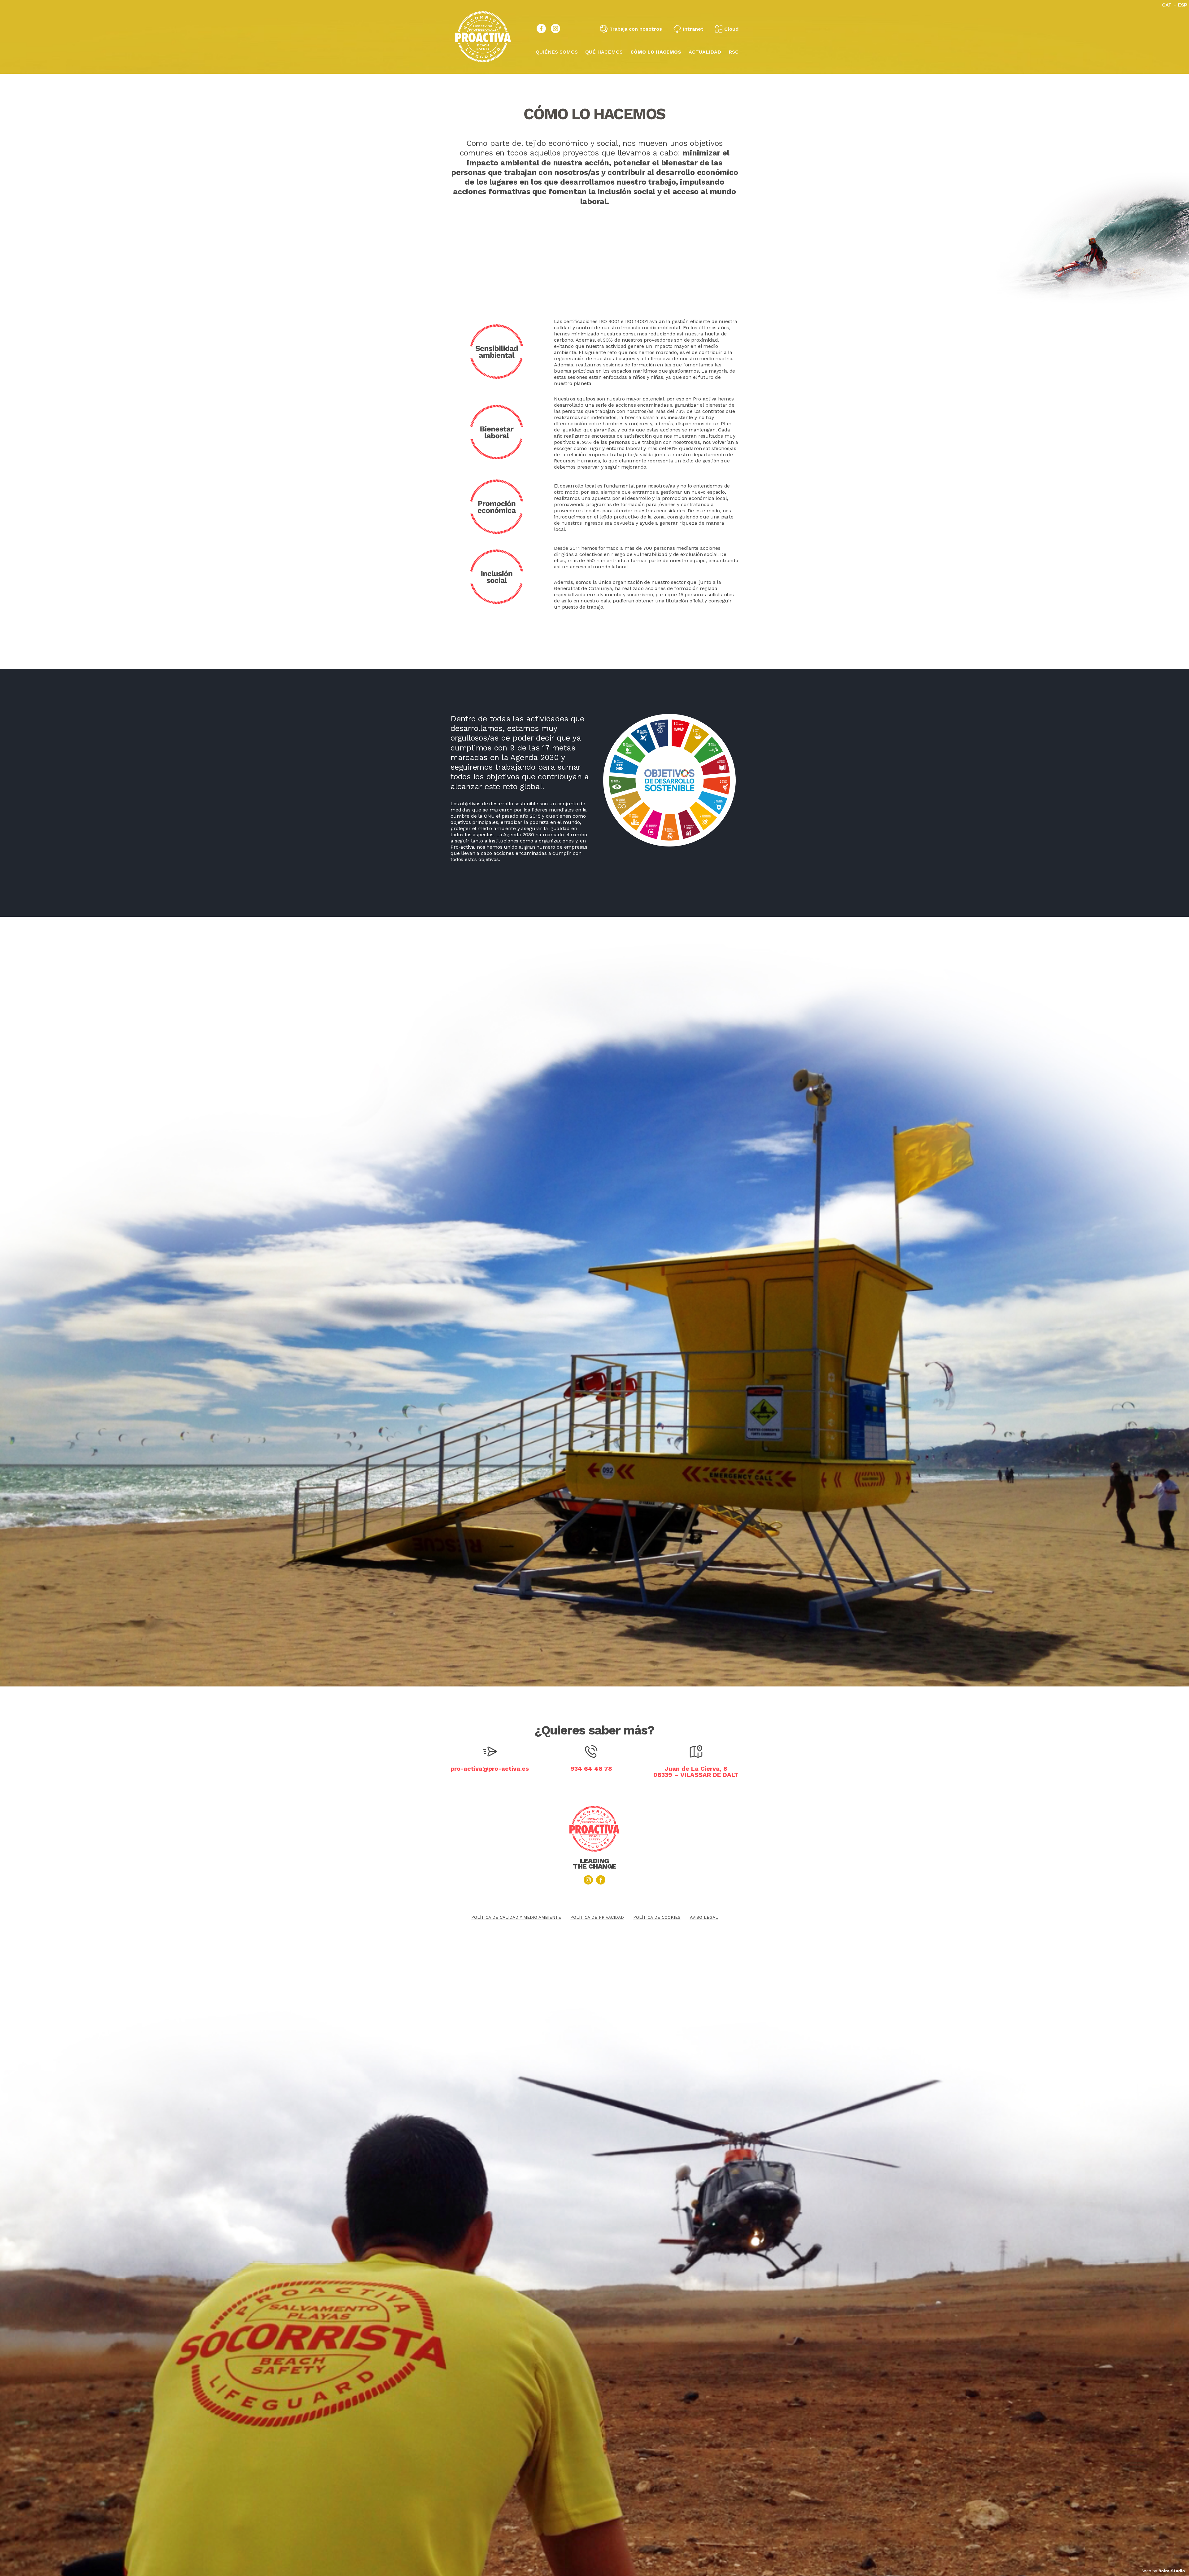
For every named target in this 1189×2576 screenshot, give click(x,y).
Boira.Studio (1171, 2571)
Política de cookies (657, 1917)
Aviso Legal (704, 1917)
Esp (1183, 5)
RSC (734, 52)
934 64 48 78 (591, 1769)
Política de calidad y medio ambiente (516, 1917)
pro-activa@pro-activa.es (490, 1769)
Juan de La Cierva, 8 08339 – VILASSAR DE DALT (696, 1772)
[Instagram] (555, 28)
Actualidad (705, 52)
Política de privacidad (597, 1917)
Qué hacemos (604, 52)
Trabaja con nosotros (636, 29)
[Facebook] (541, 28)
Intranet (693, 29)
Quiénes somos (557, 52)
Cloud (731, 29)
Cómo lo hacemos (656, 52)
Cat (1167, 5)
